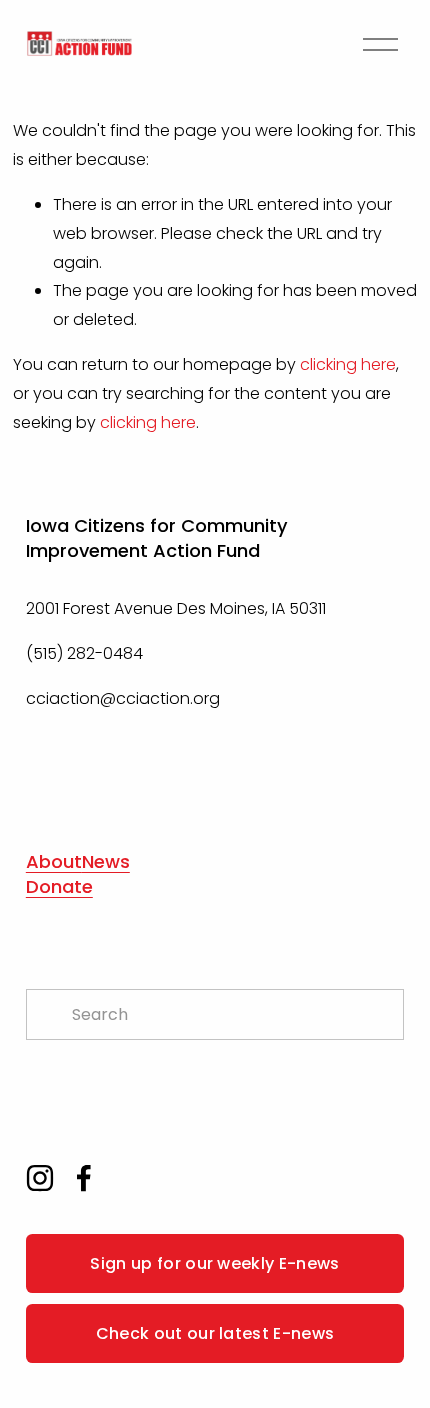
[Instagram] (40, 1178)
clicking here (348, 364)
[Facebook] (84, 1178)
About (54, 861)
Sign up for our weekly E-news (214, 1263)
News (106, 861)
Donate (59, 886)
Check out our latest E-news (215, 1333)
